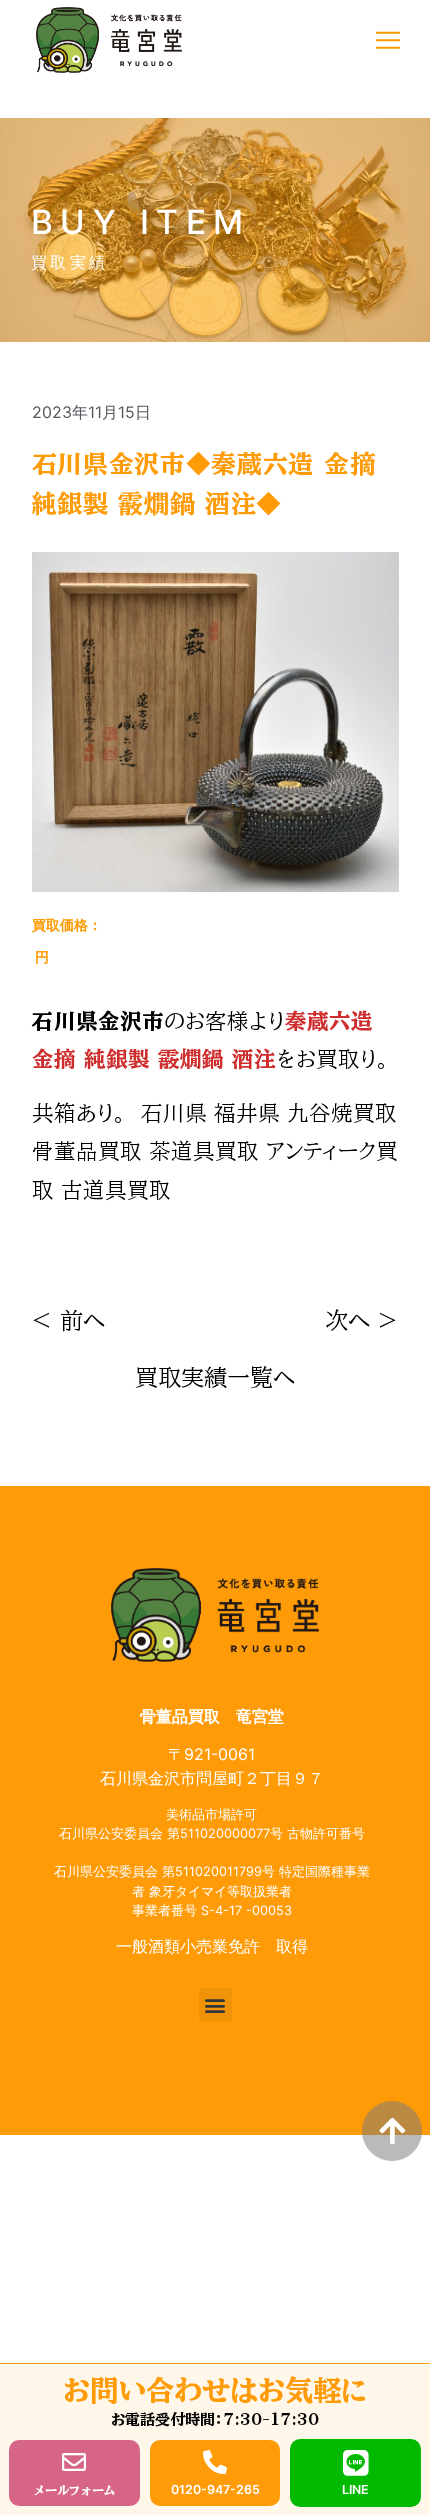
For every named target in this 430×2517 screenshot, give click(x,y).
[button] (387, 40)
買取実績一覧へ (215, 1377)
